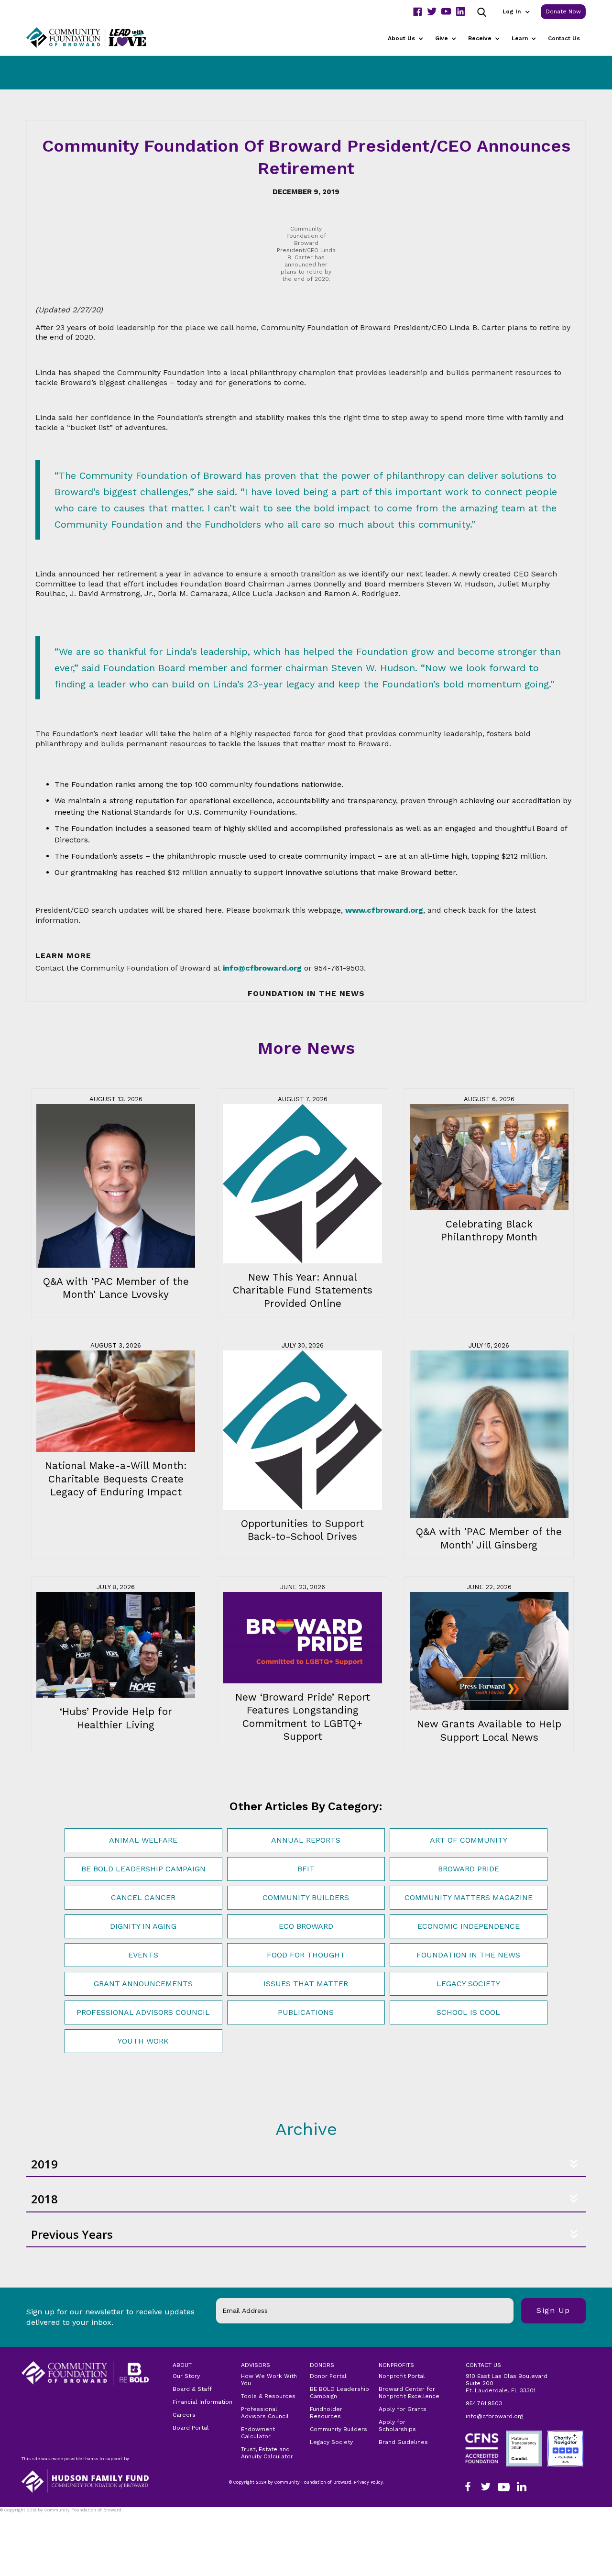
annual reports (306, 1840)
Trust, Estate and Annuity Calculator (267, 2453)
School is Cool (468, 2012)
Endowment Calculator (258, 2433)
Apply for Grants (403, 2409)
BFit (306, 1869)
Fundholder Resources (326, 2413)
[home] (98, 38)
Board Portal (191, 2428)
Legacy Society (468, 1984)
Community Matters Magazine (469, 1897)
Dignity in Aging (143, 1926)
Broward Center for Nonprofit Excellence (409, 2393)
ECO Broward (306, 1926)
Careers (184, 2415)
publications (306, 2012)
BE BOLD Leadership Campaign (339, 2393)
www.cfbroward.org (384, 910)
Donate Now (563, 11)
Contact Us (564, 38)
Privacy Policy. (20, 2516)
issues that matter (306, 1984)
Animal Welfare (143, 1840)
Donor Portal (328, 2376)
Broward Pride (469, 1869)
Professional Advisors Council (143, 2012)
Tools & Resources (268, 2396)
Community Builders (306, 1897)
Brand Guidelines (403, 2442)
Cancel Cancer (143, 1897)
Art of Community (469, 1840)
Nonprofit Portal (402, 2376)
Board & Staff (192, 2389)
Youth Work (143, 2041)
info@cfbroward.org (494, 2416)
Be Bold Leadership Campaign (143, 1869)
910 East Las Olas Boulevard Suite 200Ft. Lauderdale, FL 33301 (507, 2383)
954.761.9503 (484, 2403)
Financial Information (202, 2402)
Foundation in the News (468, 1955)
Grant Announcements (143, 1984)
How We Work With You (269, 2380)
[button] (516, 12)
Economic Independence (469, 1926)
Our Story (186, 2376)
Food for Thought (306, 1955)
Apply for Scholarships (397, 2426)
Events (143, 1955)
